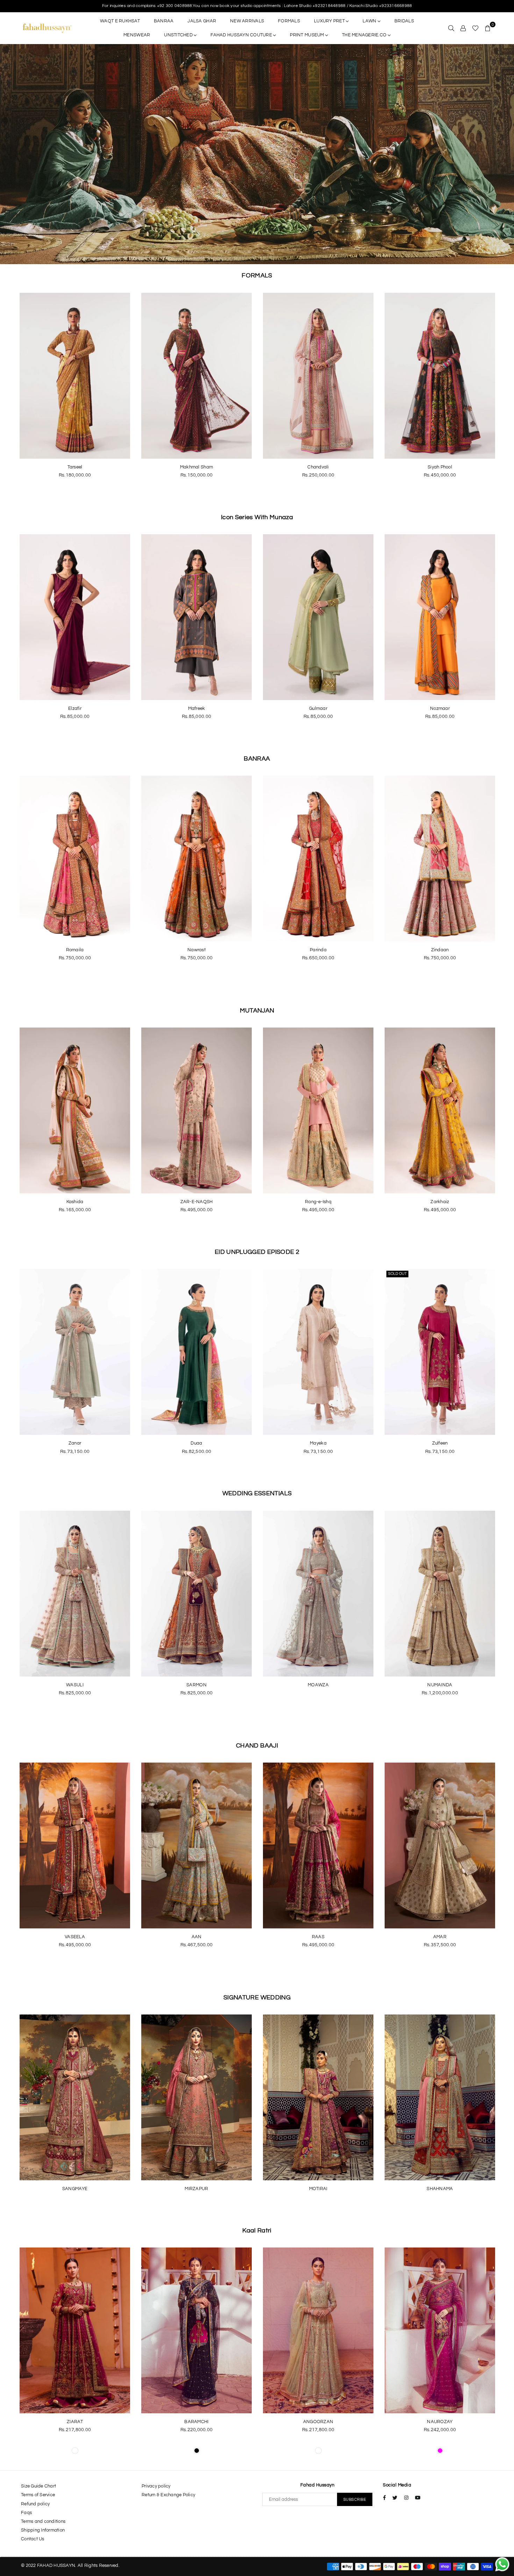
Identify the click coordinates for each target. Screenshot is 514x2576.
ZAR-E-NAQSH (197, 1202)
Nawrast (197, 950)
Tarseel (75, 467)
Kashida (75, 1202)
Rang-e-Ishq (318, 1202)
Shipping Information (43, 2530)
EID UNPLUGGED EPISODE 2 (257, 1252)
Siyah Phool (440, 467)
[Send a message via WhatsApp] (502, 2564)
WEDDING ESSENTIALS (257, 1493)
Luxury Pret (330, 21)
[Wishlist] (475, 28)
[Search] (451, 28)
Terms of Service (38, 2495)
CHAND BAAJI (257, 1746)
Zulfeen (440, 1443)
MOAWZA (318, 1685)
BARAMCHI (196, 2422)
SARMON (197, 1685)
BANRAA (164, 21)
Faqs (26, 2513)
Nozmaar (440, 708)
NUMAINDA (440, 1685)
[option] (257, 154)
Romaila (75, 950)
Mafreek (197, 708)
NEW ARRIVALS (247, 21)
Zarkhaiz (440, 1202)
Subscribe (355, 2500)
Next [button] (504, 154)
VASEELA (75, 1937)
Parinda (318, 950)
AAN (197, 1937)
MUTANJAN (257, 1011)
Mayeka (318, 1443)
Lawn (370, 21)
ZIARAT (75, 2422)
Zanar (75, 1443)
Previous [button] (10, 154)
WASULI (75, 1685)
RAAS (318, 1937)
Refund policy (35, 2504)
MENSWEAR (137, 35)
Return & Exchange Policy (168, 2495)
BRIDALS (404, 21)
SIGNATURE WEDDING (257, 1998)
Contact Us (33, 2539)
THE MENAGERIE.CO (365, 35)
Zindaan (440, 950)
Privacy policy (156, 2486)
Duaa (196, 1443)
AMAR (440, 1937)
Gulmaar (318, 708)
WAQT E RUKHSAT (120, 21)
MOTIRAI (318, 2189)
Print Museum (307, 35)
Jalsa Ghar (202, 21)
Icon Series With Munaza (257, 517)
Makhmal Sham (197, 467)
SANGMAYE (75, 2189)
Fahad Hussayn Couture (242, 35)
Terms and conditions (43, 2521)
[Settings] (463, 28)
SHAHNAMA (440, 2189)
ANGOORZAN (318, 2422)
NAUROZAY (440, 2422)
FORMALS (289, 21)
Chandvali (318, 467)
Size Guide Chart (38, 2486)
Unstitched (179, 35)
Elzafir (75, 708)
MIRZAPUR (196, 2189)
